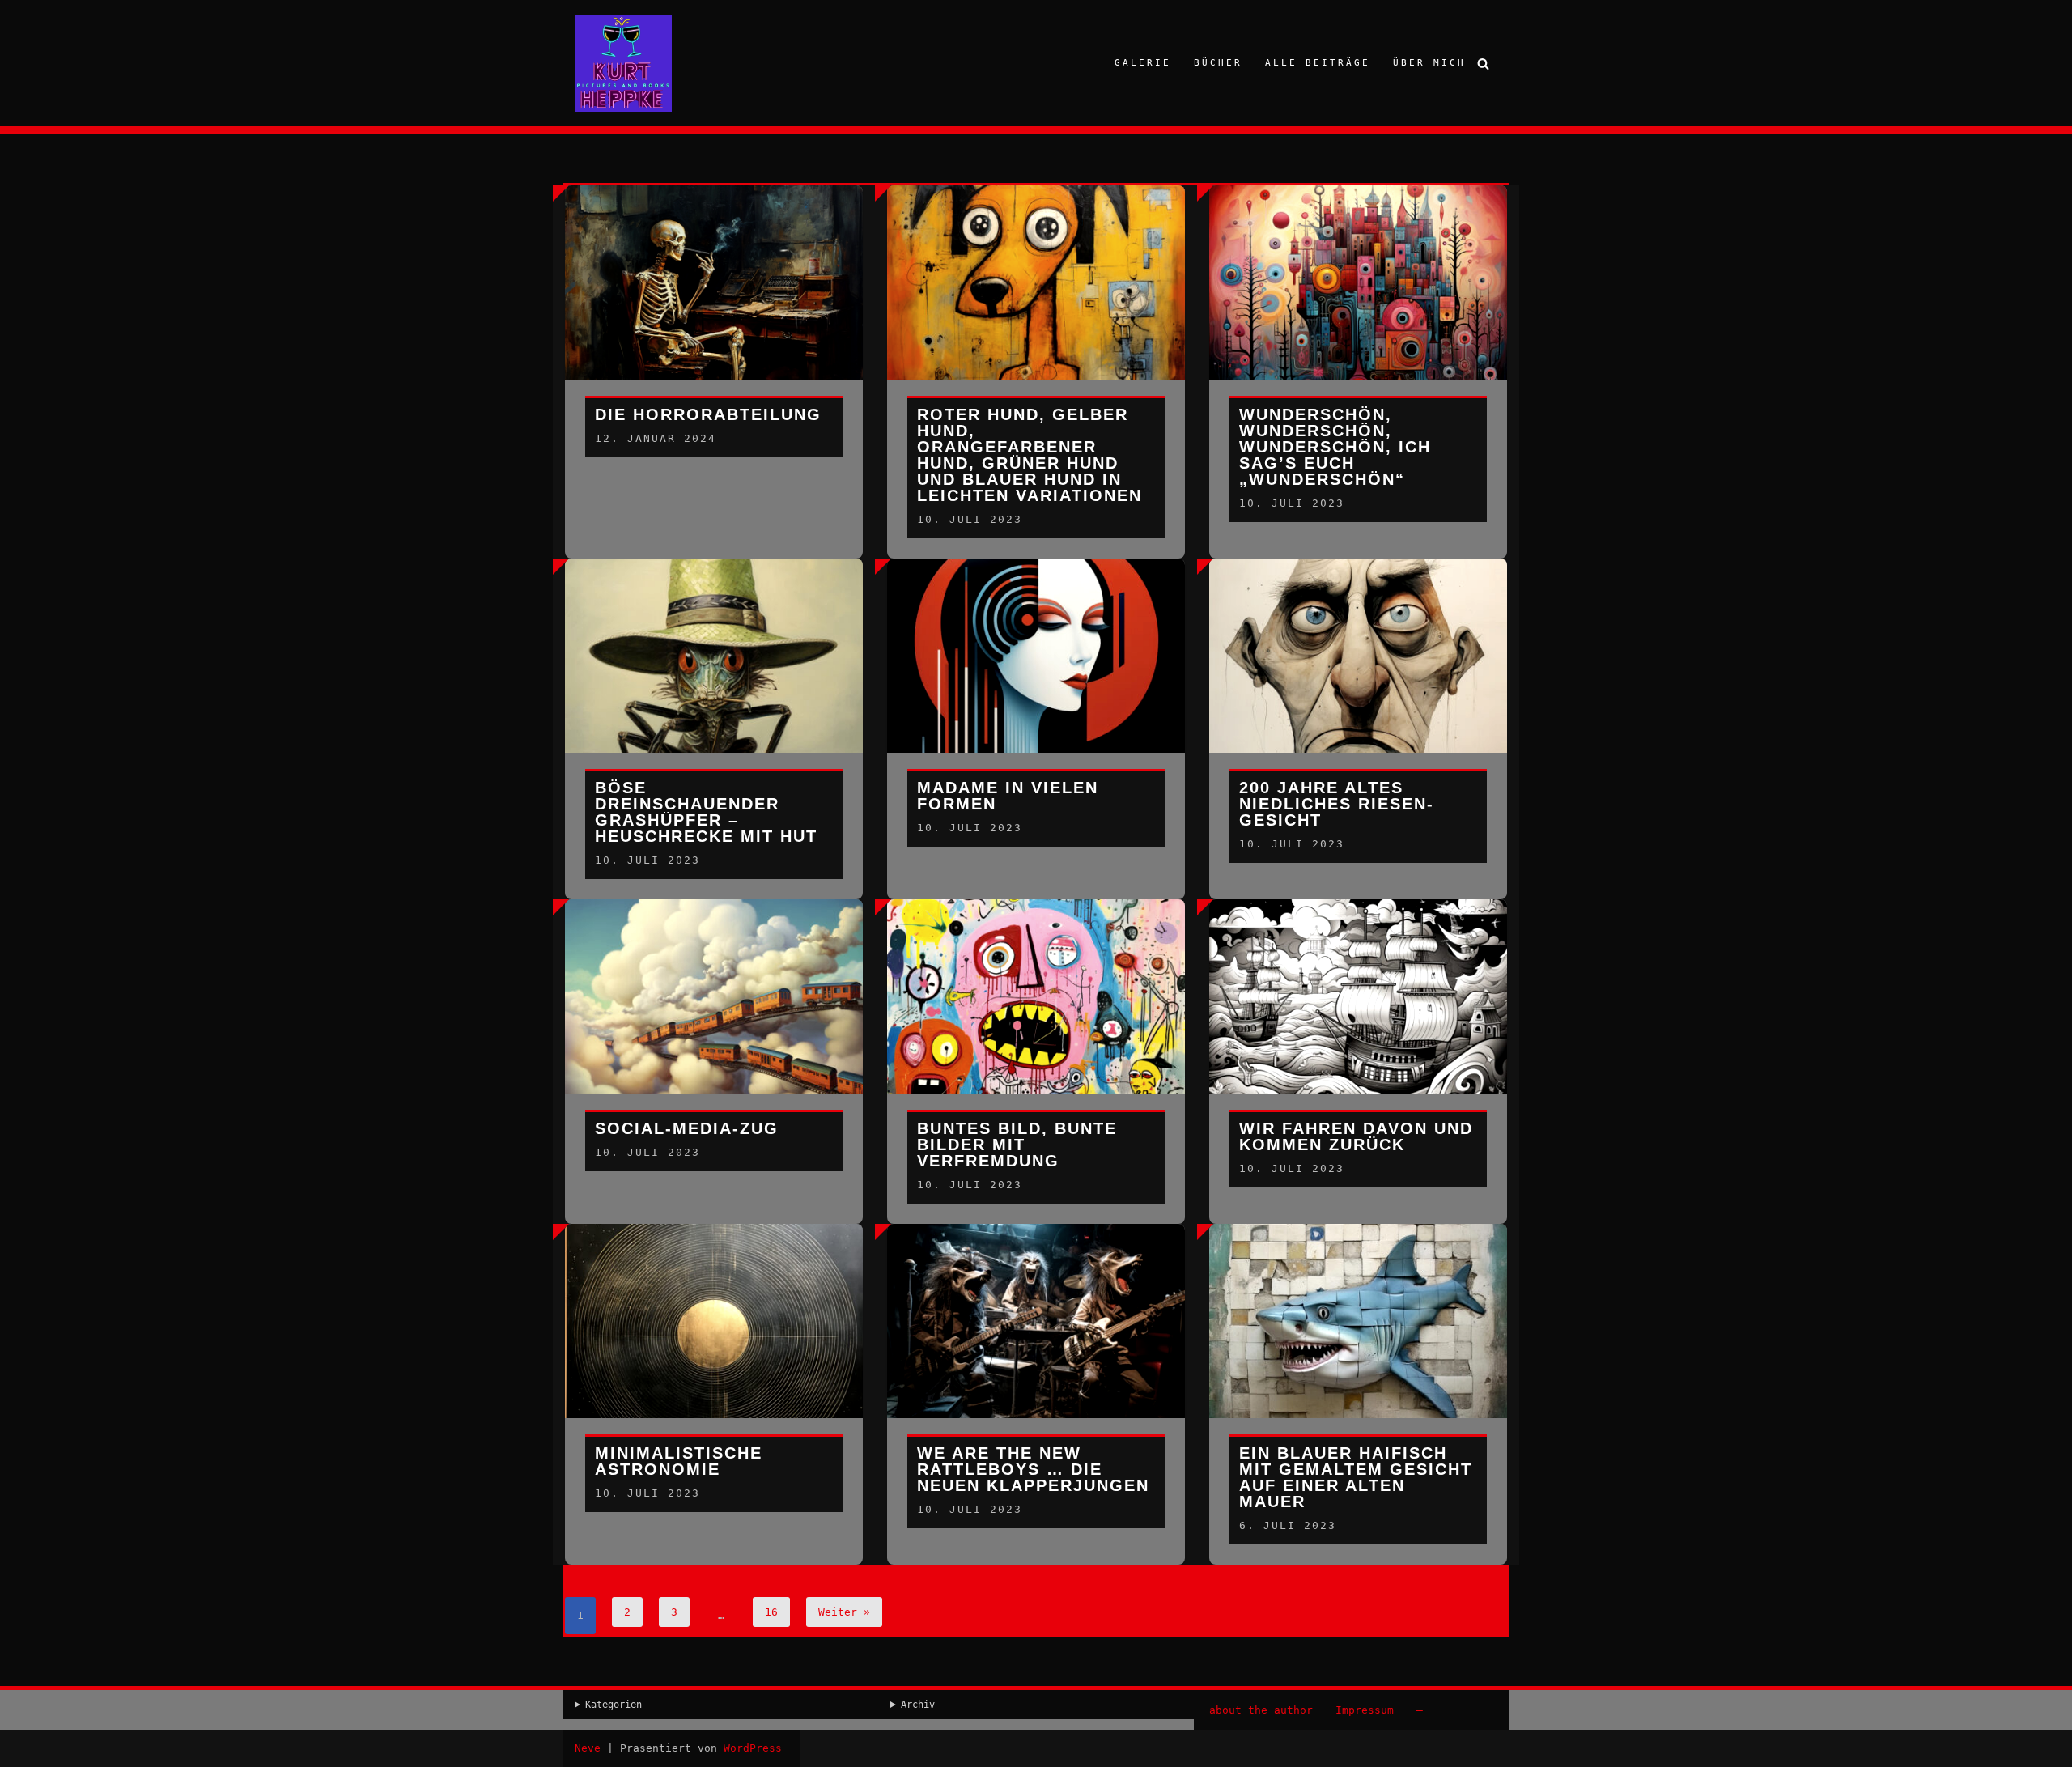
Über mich (1429, 63)
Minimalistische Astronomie (679, 1461)
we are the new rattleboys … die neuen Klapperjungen (1033, 1469)
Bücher (1218, 63)
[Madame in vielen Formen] (1036, 670)
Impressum (1365, 1710)
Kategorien (614, 1705)
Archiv (918, 1705)
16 (771, 1612)
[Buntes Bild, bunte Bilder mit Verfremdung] (1036, 1011)
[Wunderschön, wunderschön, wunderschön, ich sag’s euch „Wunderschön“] (1358, 297)
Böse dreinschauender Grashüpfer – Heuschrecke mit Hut (706, 812)
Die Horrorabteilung (708, 414)
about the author (1261, 1710)
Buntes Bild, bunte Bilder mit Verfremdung (1017, 1145)
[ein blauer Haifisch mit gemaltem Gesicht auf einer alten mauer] (1358, 1336)
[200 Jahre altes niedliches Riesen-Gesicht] (1358, 670)
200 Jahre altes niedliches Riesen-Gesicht (1337, 804)
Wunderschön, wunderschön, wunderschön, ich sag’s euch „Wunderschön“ (1335, 447)
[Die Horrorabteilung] (714, 297)
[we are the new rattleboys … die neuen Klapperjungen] (1036, 1336)
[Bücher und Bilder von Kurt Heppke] (623, 63)
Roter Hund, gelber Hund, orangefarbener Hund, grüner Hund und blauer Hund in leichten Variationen (1030, 455)
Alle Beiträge (1318, 63)
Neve (588, 1748)
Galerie (1143, 63)
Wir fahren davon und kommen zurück (1356, 1136)
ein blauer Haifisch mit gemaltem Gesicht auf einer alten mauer (1356, 1477)
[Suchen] (1483, 64)
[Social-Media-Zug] (714, 1011)
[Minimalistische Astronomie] (714, 1336)
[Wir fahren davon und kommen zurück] (1358, 1011)
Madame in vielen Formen (1008, 796)
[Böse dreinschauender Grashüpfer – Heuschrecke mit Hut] (714, 670)
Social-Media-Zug (687, 1128)
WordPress (753, 1748)
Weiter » (844, 1612)
